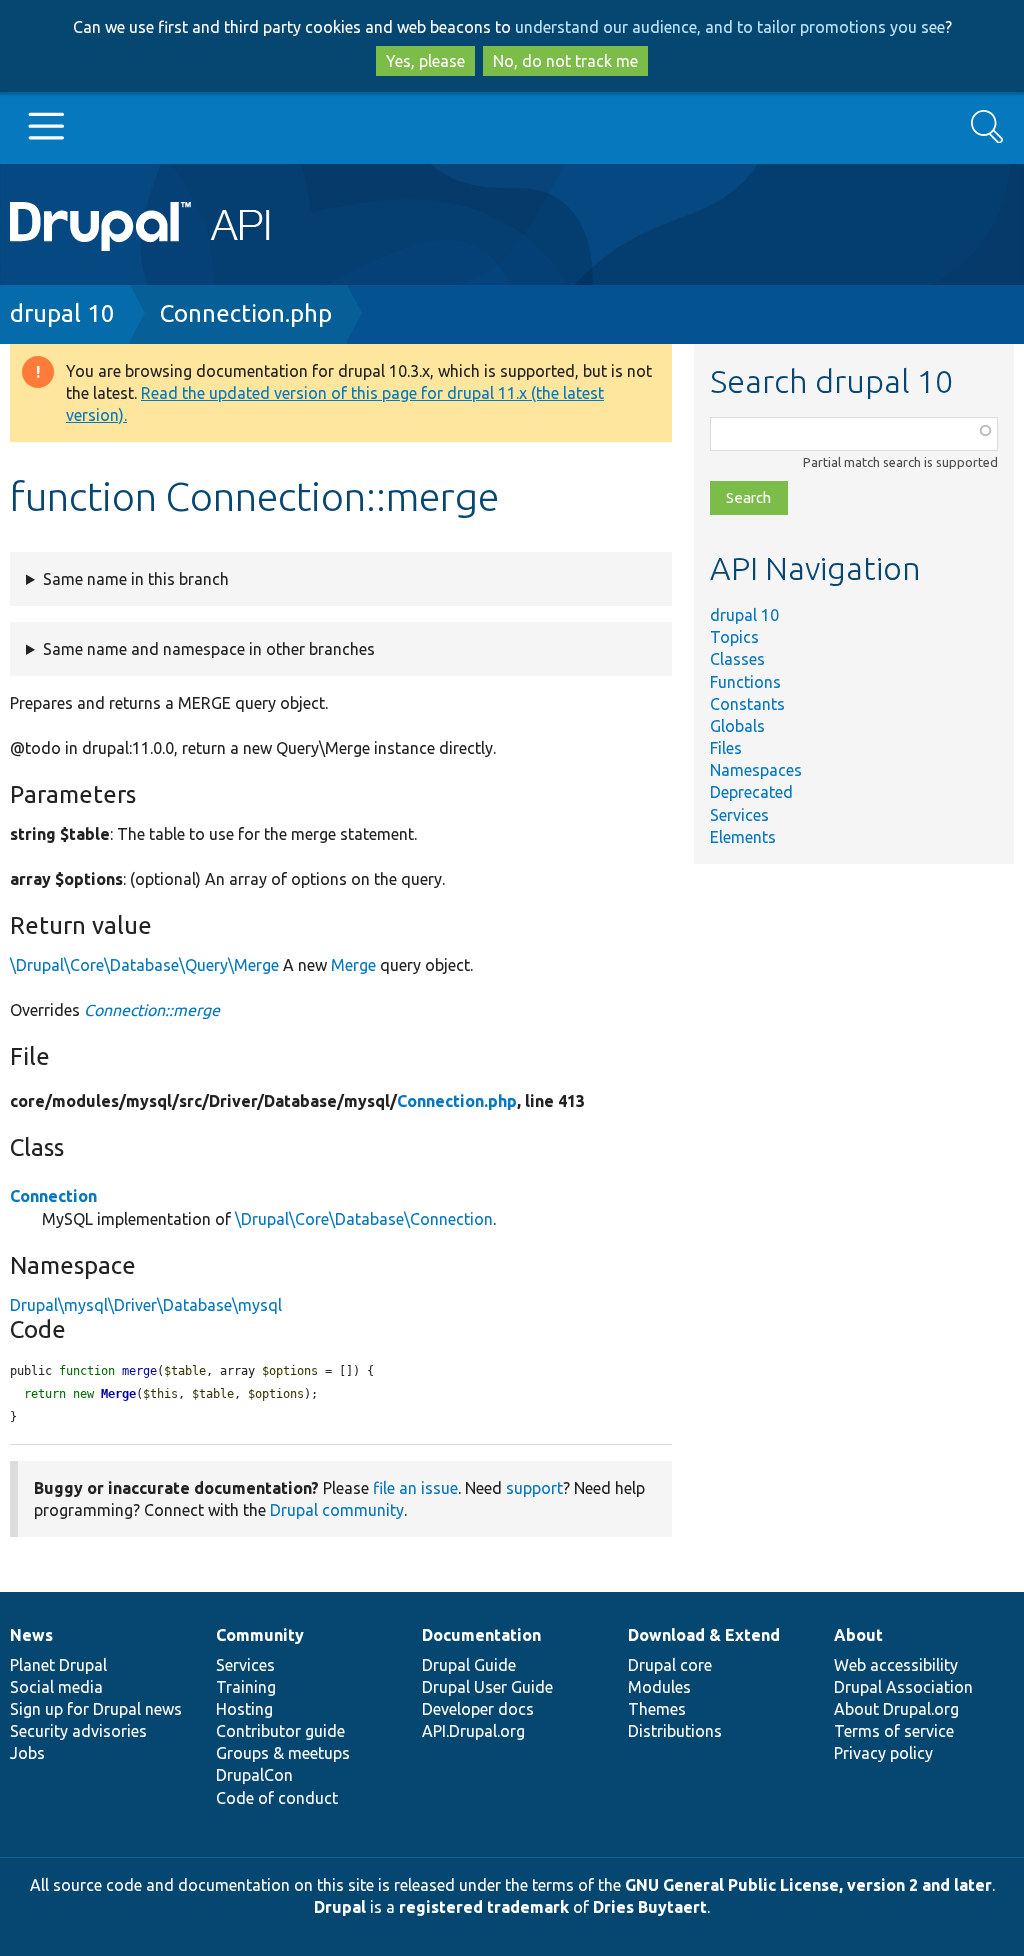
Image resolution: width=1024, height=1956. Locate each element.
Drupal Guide (469, 1665)
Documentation (481, 1635)
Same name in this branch (136, 579)
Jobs (27, 1753)
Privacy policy (883, 1753)
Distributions (675, 1731)
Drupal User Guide (487, 1687)
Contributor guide (280, 1731)
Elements (743, 837)
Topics (734, 637)
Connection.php (246, 313)
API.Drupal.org (473, 1731)
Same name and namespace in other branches (209, 649)
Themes (657, 1709)
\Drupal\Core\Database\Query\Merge (144, 965)
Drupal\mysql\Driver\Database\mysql (146, 1305)
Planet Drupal (58, 1665)
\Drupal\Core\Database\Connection (364, 1219)
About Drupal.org (896, 1709)
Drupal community (337, 1510)
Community (260, 1635)
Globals (737, 726)
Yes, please (425, 61)
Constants (747, 704)
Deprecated (751, 792)
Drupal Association (903, 1687)
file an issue (415, 1488)
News (31, 1635)
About (858, 1635)
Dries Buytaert (650, 1907)
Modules (659, 1687)
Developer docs (478, 1709)
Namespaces (756, 770)
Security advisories (78, 1731)
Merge (353, 965)
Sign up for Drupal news (96, 1709)
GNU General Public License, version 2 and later (808, 1885)
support (534, 1488)
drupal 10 (62, 313)
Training (246, 1687)
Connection (53, 1196)
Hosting (244, 1709)
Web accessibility (896, 1665)
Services (739, 815)
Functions (745, 682)
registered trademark (484, 1907)
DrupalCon (254, 1775)
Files (726, 748)
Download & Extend (704, 1635)
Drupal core (670, 1665)
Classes (737, 659)
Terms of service (894, 1731)
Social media (56, 1687)
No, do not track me (565, 61)
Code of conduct (277, 1798)
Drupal (340, 1907)
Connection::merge (152, 1010)
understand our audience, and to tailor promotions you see (730, 27)
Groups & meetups (283, 1753)
